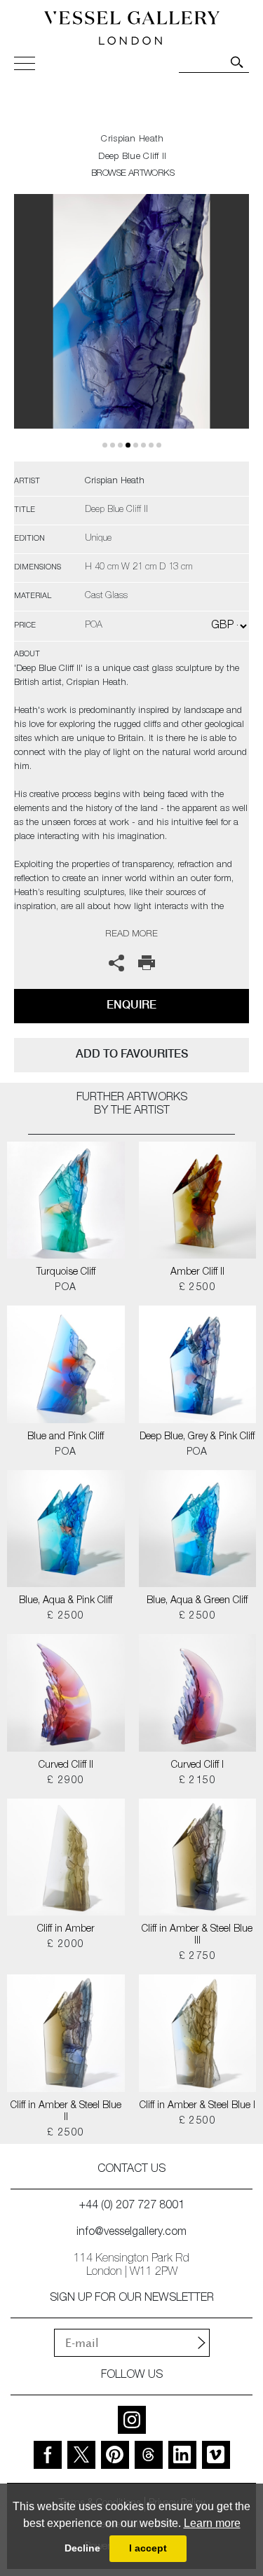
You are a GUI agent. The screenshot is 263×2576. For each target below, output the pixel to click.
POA (66, 1288)
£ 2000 (66, 1945)
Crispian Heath (132, 140)
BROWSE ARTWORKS (133, 174)
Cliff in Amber (66, 1930)
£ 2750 (197, 1957)
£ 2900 (66, 1781)
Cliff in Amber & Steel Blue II (66, 2112)
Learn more (212, 2523)
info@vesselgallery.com (131, 2233)
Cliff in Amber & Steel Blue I (197, 2106)
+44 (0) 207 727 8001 (132, 2206)
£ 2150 (197, 1781)
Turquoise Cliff (66, 1273)
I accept (148, 2548)
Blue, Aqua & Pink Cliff (66, 1601)
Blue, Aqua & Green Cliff (197, 1601)
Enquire (131, 1005)
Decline (82, 2548)
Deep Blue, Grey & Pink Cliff (197, 1437)
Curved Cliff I (197, 1766)
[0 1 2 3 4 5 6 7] (131, 328)
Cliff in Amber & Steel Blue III (197, 1936)
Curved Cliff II (66, 1766)
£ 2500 (197, 1288)
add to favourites (132, 1054)
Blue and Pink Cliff (66, 1437)
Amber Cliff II (197, 1273)
